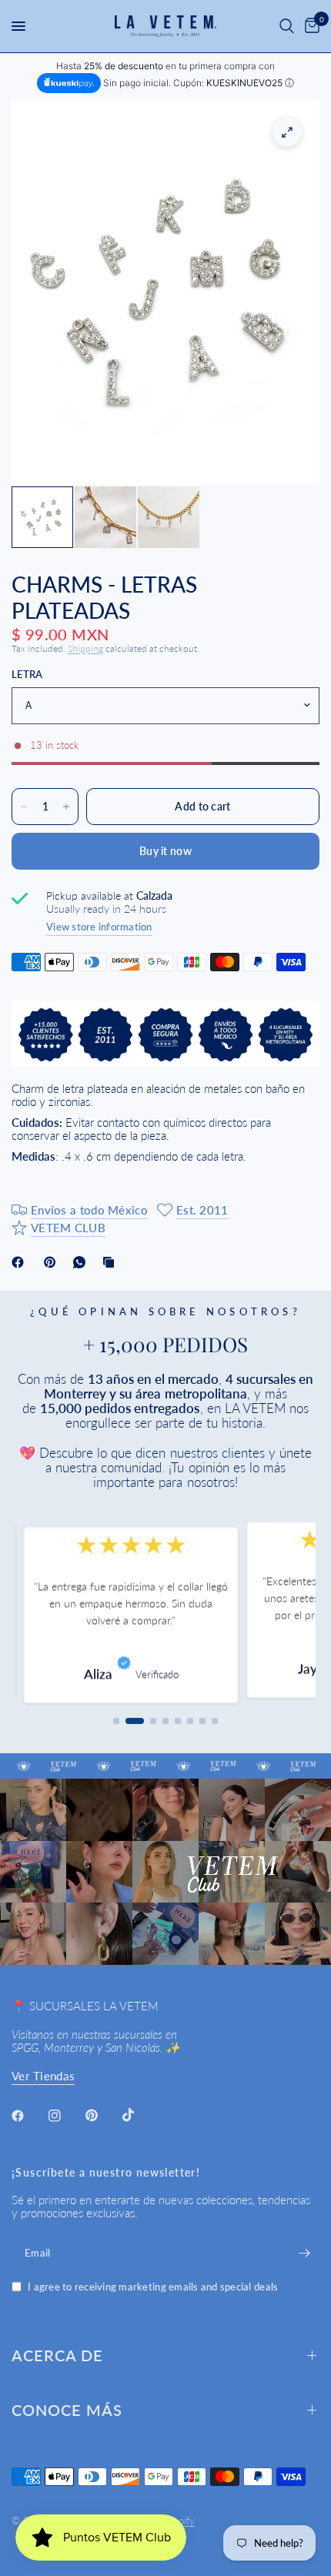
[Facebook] (21, 1262)
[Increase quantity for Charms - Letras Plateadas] (66, 807)
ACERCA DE (57, 2355)
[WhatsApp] (82, 1262)
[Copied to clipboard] (112, 1262)
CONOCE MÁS (67, 2410)
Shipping (85, 648)
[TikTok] (139, 2115)
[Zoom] (287, 132)
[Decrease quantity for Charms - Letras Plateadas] (24, 807)
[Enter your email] (304, 2253)
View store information (99, 927)
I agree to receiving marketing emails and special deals (153, 2287)
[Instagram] (65, 2116)
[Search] (287, 26)
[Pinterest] (53, 1262)
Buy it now (165, 851)
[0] (309, 26)
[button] (116, 1721)
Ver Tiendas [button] (43, 2076)
